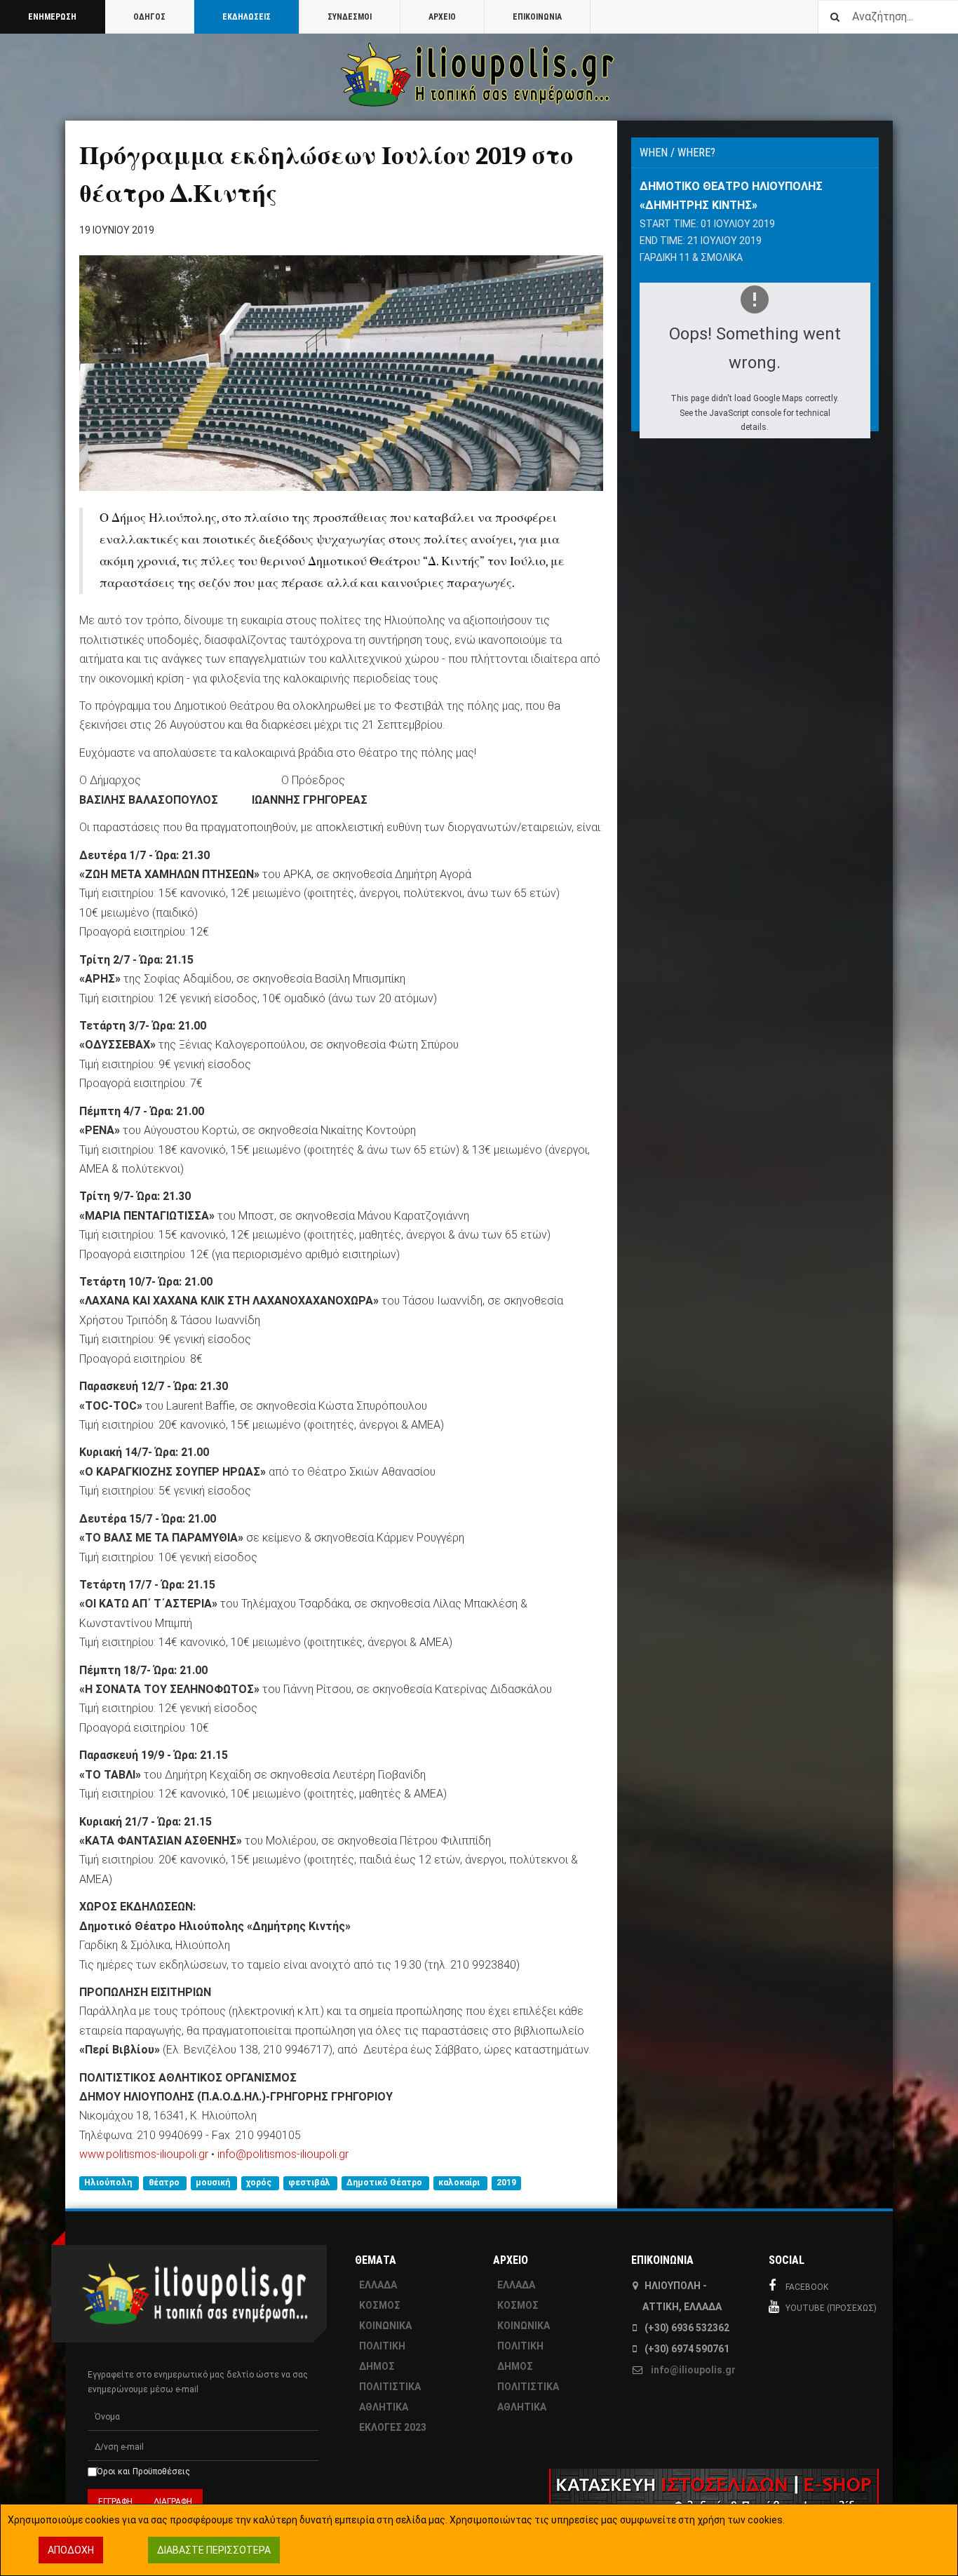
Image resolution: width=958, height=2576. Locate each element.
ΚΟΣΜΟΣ (380, 2305)
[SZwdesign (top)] (617, 2502)
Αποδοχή (71, 2550)
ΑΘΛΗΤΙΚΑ (384, 2407)
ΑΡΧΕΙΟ (442, 17)
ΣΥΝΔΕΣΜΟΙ (350, 17)
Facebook (807, 2287)
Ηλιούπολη (109, 2183)
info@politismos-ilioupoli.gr (283, 2154)
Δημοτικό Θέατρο (385, 2183)
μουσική (214, 2183)
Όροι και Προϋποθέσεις (143, 2472)
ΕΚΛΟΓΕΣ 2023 (393, 2427)
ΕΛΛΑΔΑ (378, 2285)
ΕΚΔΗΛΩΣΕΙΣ (247, 17)
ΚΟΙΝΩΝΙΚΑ (385, 2326)
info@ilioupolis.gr (693, 2370)
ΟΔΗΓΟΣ (149, 17)
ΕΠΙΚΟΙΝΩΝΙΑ (537, 17)
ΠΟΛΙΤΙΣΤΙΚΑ (390, 2387)
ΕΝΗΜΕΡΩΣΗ (52, 17)
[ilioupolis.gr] (479, 75)
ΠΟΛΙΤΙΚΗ (382, 2346)
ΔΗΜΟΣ (377, 2366)
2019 (506, 2183)
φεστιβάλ (310, 2183)
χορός (260, 2183)
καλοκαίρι (460, 2183)
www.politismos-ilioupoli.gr (144, 2154)
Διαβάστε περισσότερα (214, 2550)
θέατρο (165, 2183)
